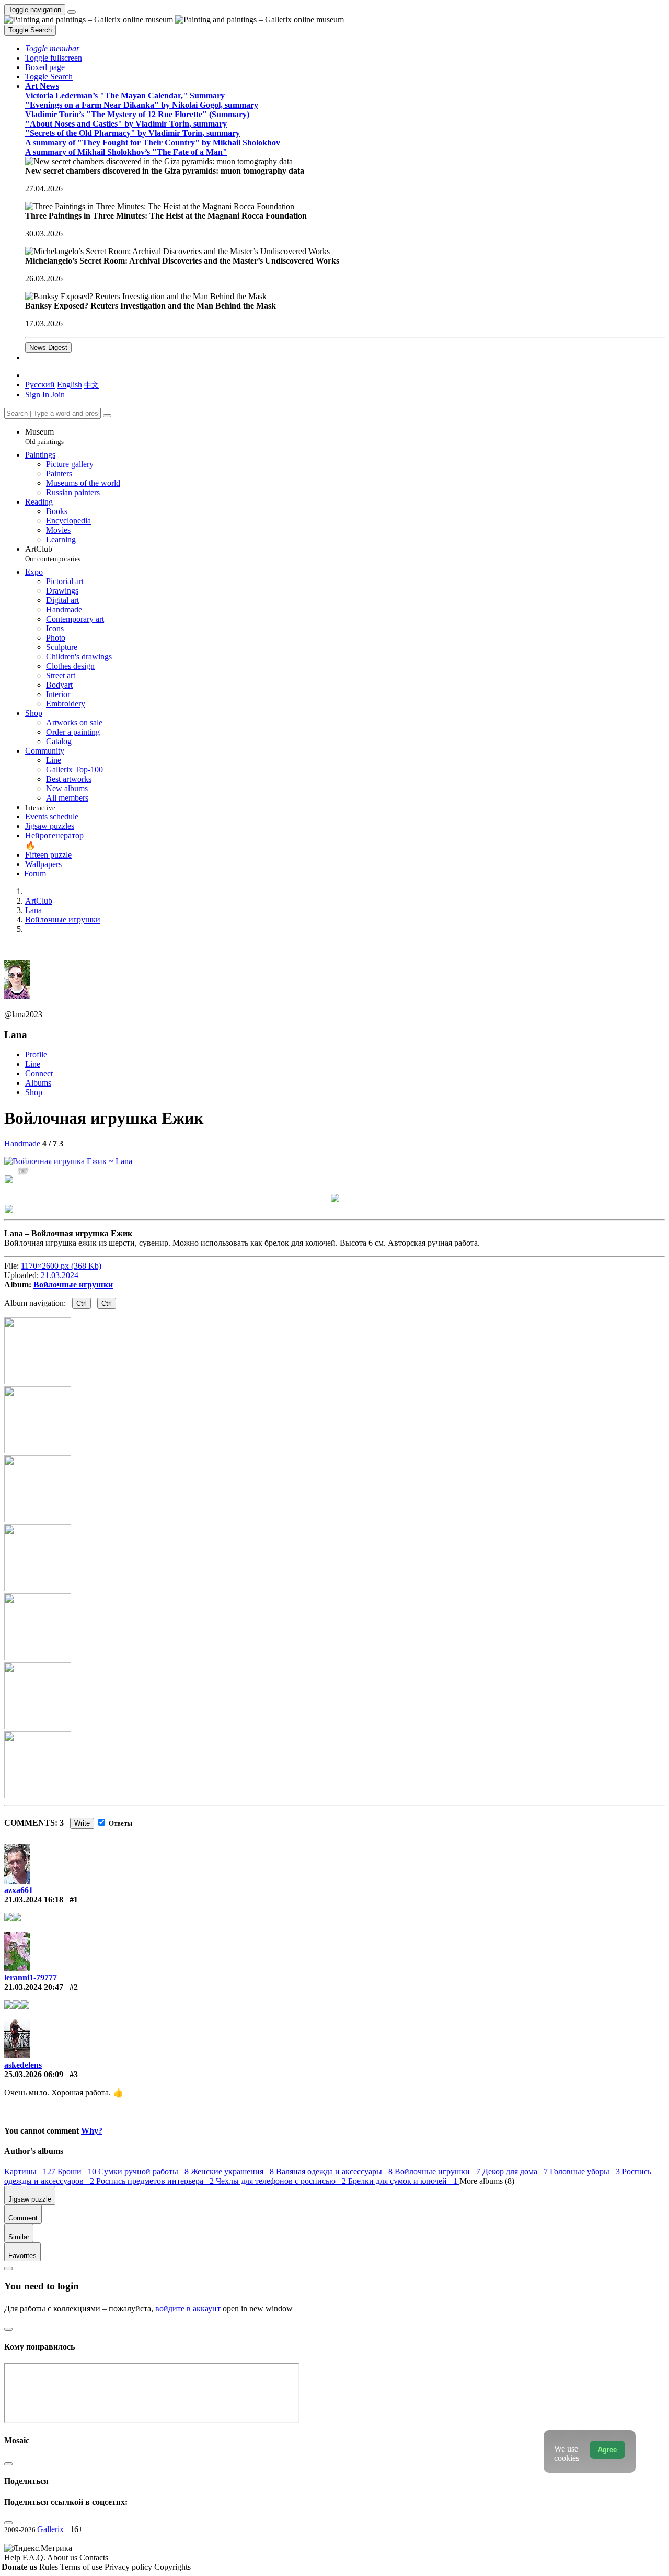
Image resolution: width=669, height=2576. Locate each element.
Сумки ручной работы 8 (145, 2172)
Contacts (94, 2557)
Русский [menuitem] (40, 385)
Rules (50, 2567)
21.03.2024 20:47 (34, 1987)
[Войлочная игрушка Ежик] (68, 1161)
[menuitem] (91, 385)
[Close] (107, 416)
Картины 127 (31, 2172)
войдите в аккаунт (188, 2309)
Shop (34, 1092)
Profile (36, 1055)
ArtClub (53, 554)
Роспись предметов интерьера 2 (156, 2181)
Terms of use (82, 2567)
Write (82, 1823)
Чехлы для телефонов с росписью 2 (282, 2181)
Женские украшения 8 (233, 2172)
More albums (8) (487, 2181)
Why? (92, 2131)
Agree (607, 2450)
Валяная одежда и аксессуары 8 (335, 2172)
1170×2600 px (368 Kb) (61, 1266)
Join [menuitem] (58, 395)
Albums (38, 1083)
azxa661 (19, 1890)
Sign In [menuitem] (37, 395)
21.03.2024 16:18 (34, 1900)
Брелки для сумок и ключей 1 (404, 2181)
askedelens (23, 2065)
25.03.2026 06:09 (34, 2074)
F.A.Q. (35, 2557)
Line (33, 1064)
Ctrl (82, 1303)
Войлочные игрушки (73, 1285)
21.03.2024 (60, 1275)
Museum (44, 436)
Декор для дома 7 (516, 2172)
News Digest (48, 347)
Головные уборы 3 (586, 2172)
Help (13, 2557)
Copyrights (172, 2567)
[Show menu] (72, 12)
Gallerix (50, 2529)
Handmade (22, 1143)
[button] (52, 48)
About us (63, 2557)
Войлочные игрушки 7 (439, 2172)
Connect (39, 1073)
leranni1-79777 (31, 1977)
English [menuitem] (70, 385)
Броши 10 (78, 2172)
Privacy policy (129, 2567)
